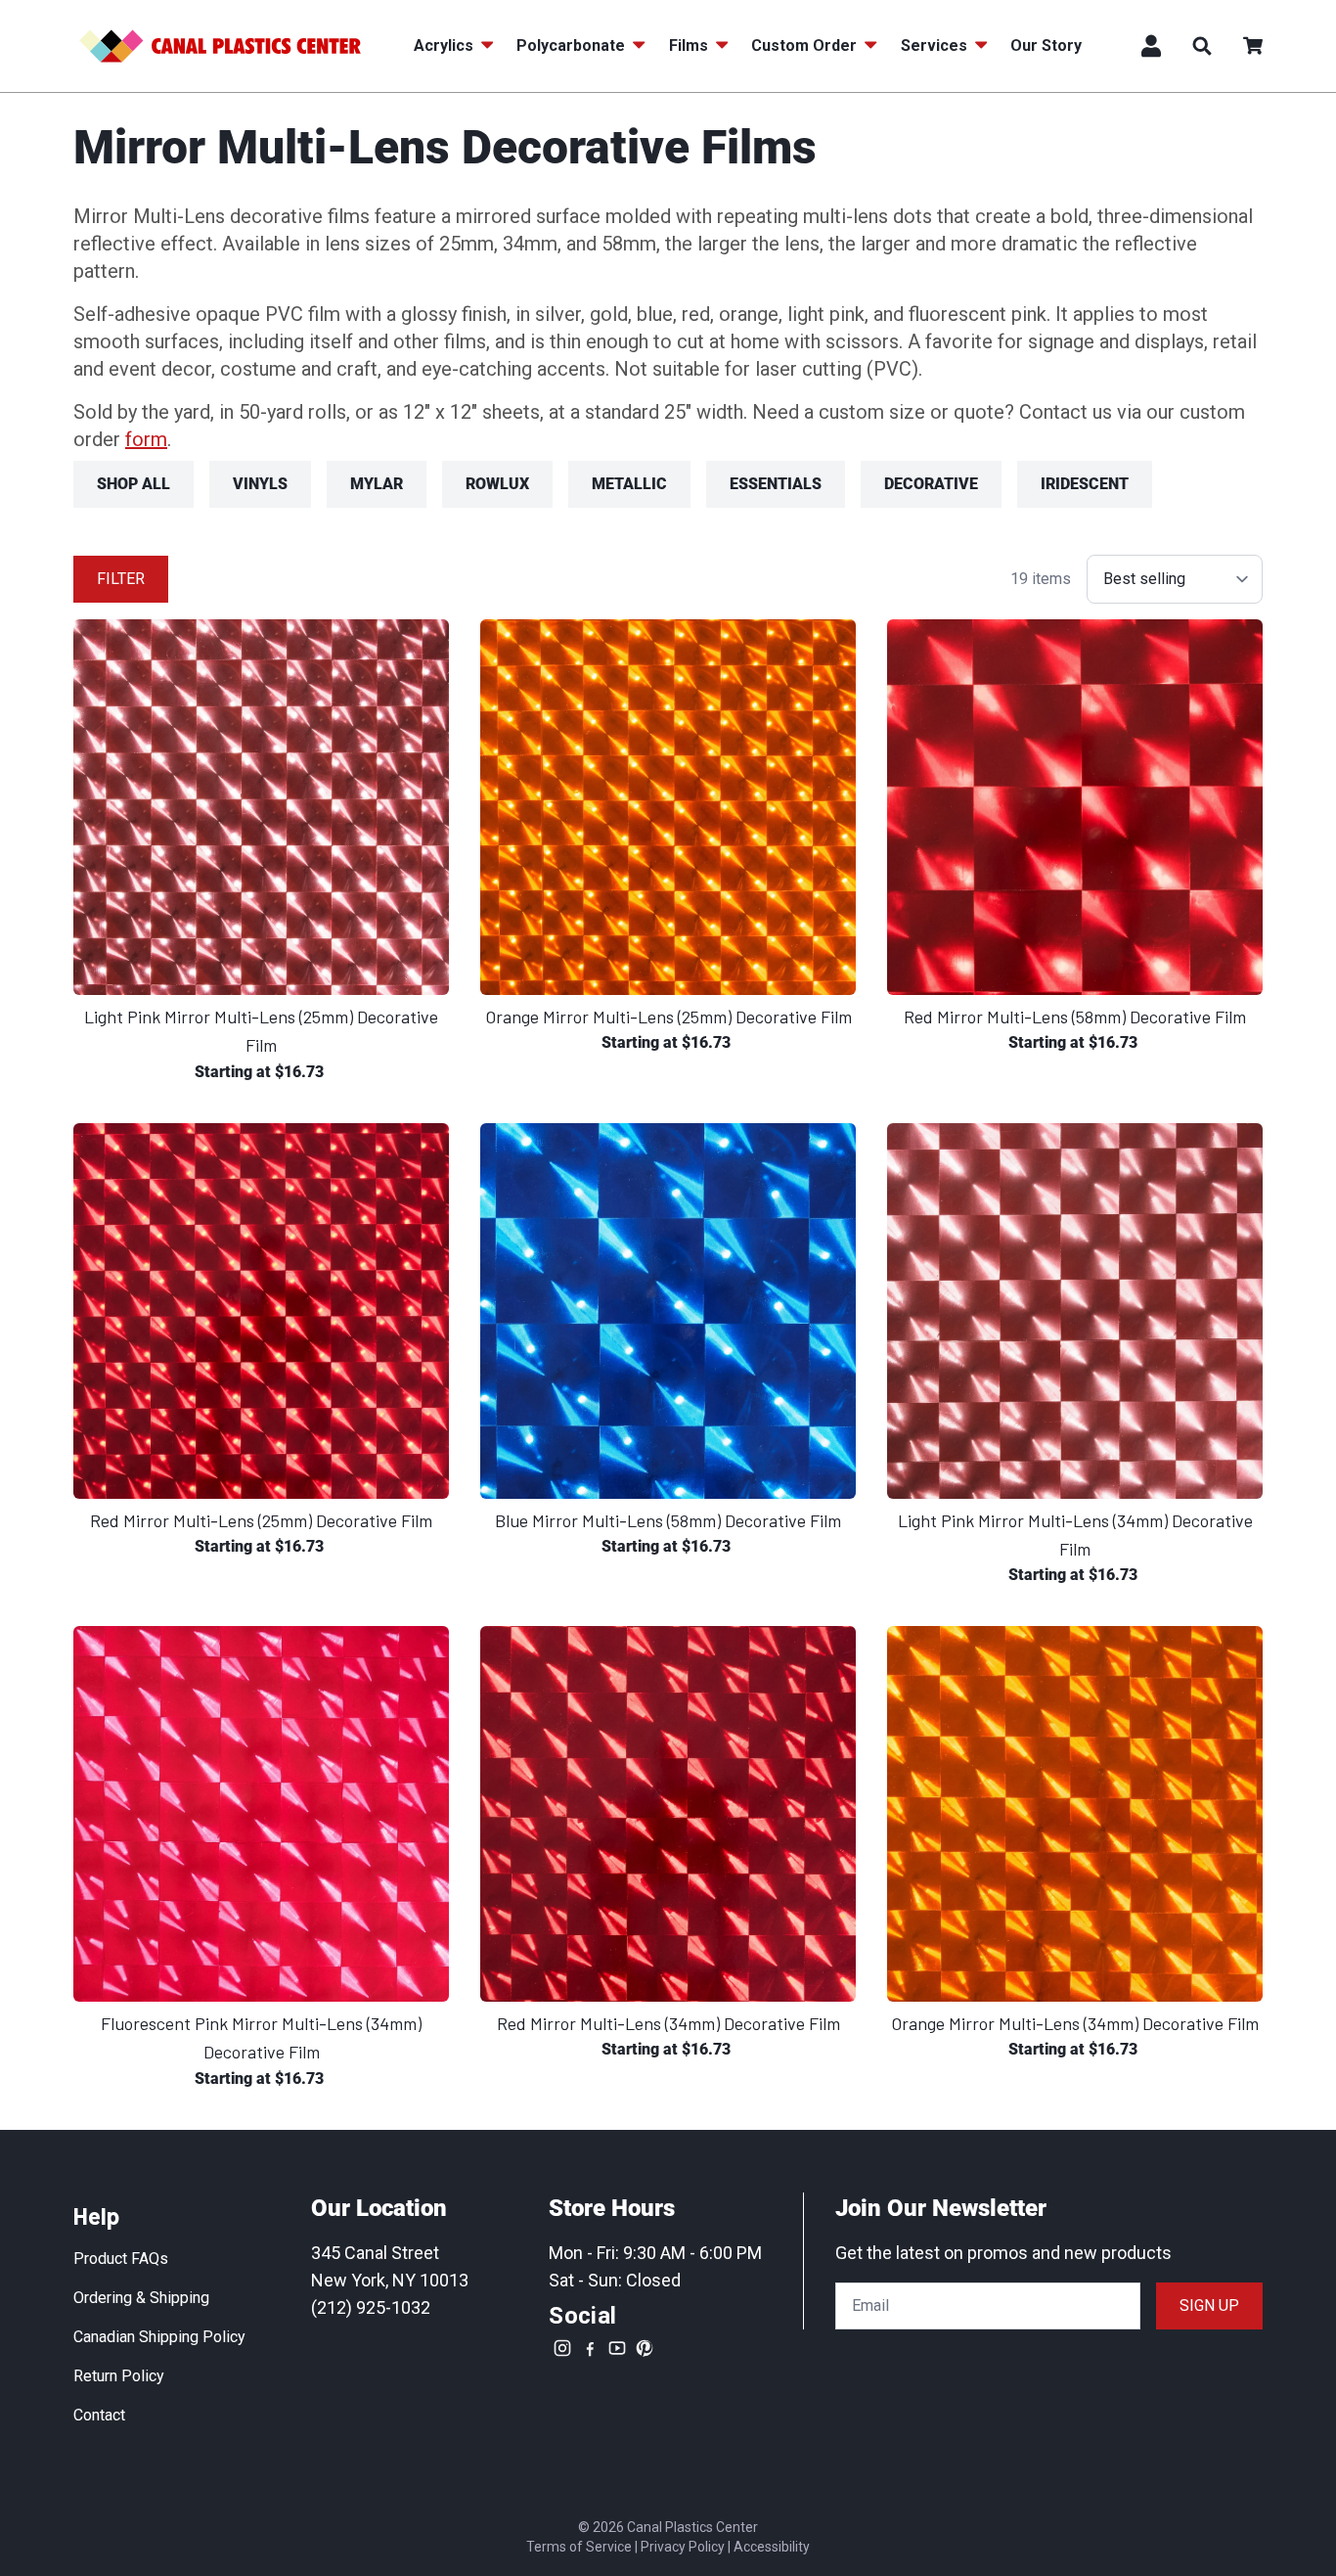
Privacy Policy (683, 2547)
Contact (99, 2415)
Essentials (776, 484)
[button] (1253, 46)
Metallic (629, 484)
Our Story (1046, 45)
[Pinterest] (645, 2348)
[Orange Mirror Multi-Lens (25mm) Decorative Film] (668, 807)
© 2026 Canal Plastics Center (668, 2527)
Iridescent (1085, 484)
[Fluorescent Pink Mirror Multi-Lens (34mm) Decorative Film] (261, 1814)
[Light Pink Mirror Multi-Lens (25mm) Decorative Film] (261, 807)
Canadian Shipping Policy (159, 2337)
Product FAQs (121, 2259)
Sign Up (1209, 2305)
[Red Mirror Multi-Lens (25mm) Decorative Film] (261, 1311)
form (146, 439)
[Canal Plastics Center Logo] (220, 46)
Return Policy (119, 2376)
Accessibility (772, 2547)
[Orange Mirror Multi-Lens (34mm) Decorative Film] (1075, 1814)
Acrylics (444, 45)
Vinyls (260, 484)
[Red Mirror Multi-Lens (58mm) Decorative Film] (1075, 807)
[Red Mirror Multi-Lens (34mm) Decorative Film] (668, 1814)
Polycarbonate (571, 45)
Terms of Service (579, 2547)
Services (934, 45)
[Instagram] (562, 2348)
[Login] (1151, 46)
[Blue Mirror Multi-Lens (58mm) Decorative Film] (668, 1311)
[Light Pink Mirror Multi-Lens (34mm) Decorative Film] (1075, 1311)
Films (689, 45)
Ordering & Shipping (141, 2298)
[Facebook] (590, 2348)
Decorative (931, 484)
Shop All (134, 484)
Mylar (377, 484)
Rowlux (497, 484)
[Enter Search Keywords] (1202, 46)
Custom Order (804, 45)
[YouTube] (617, 2348)
